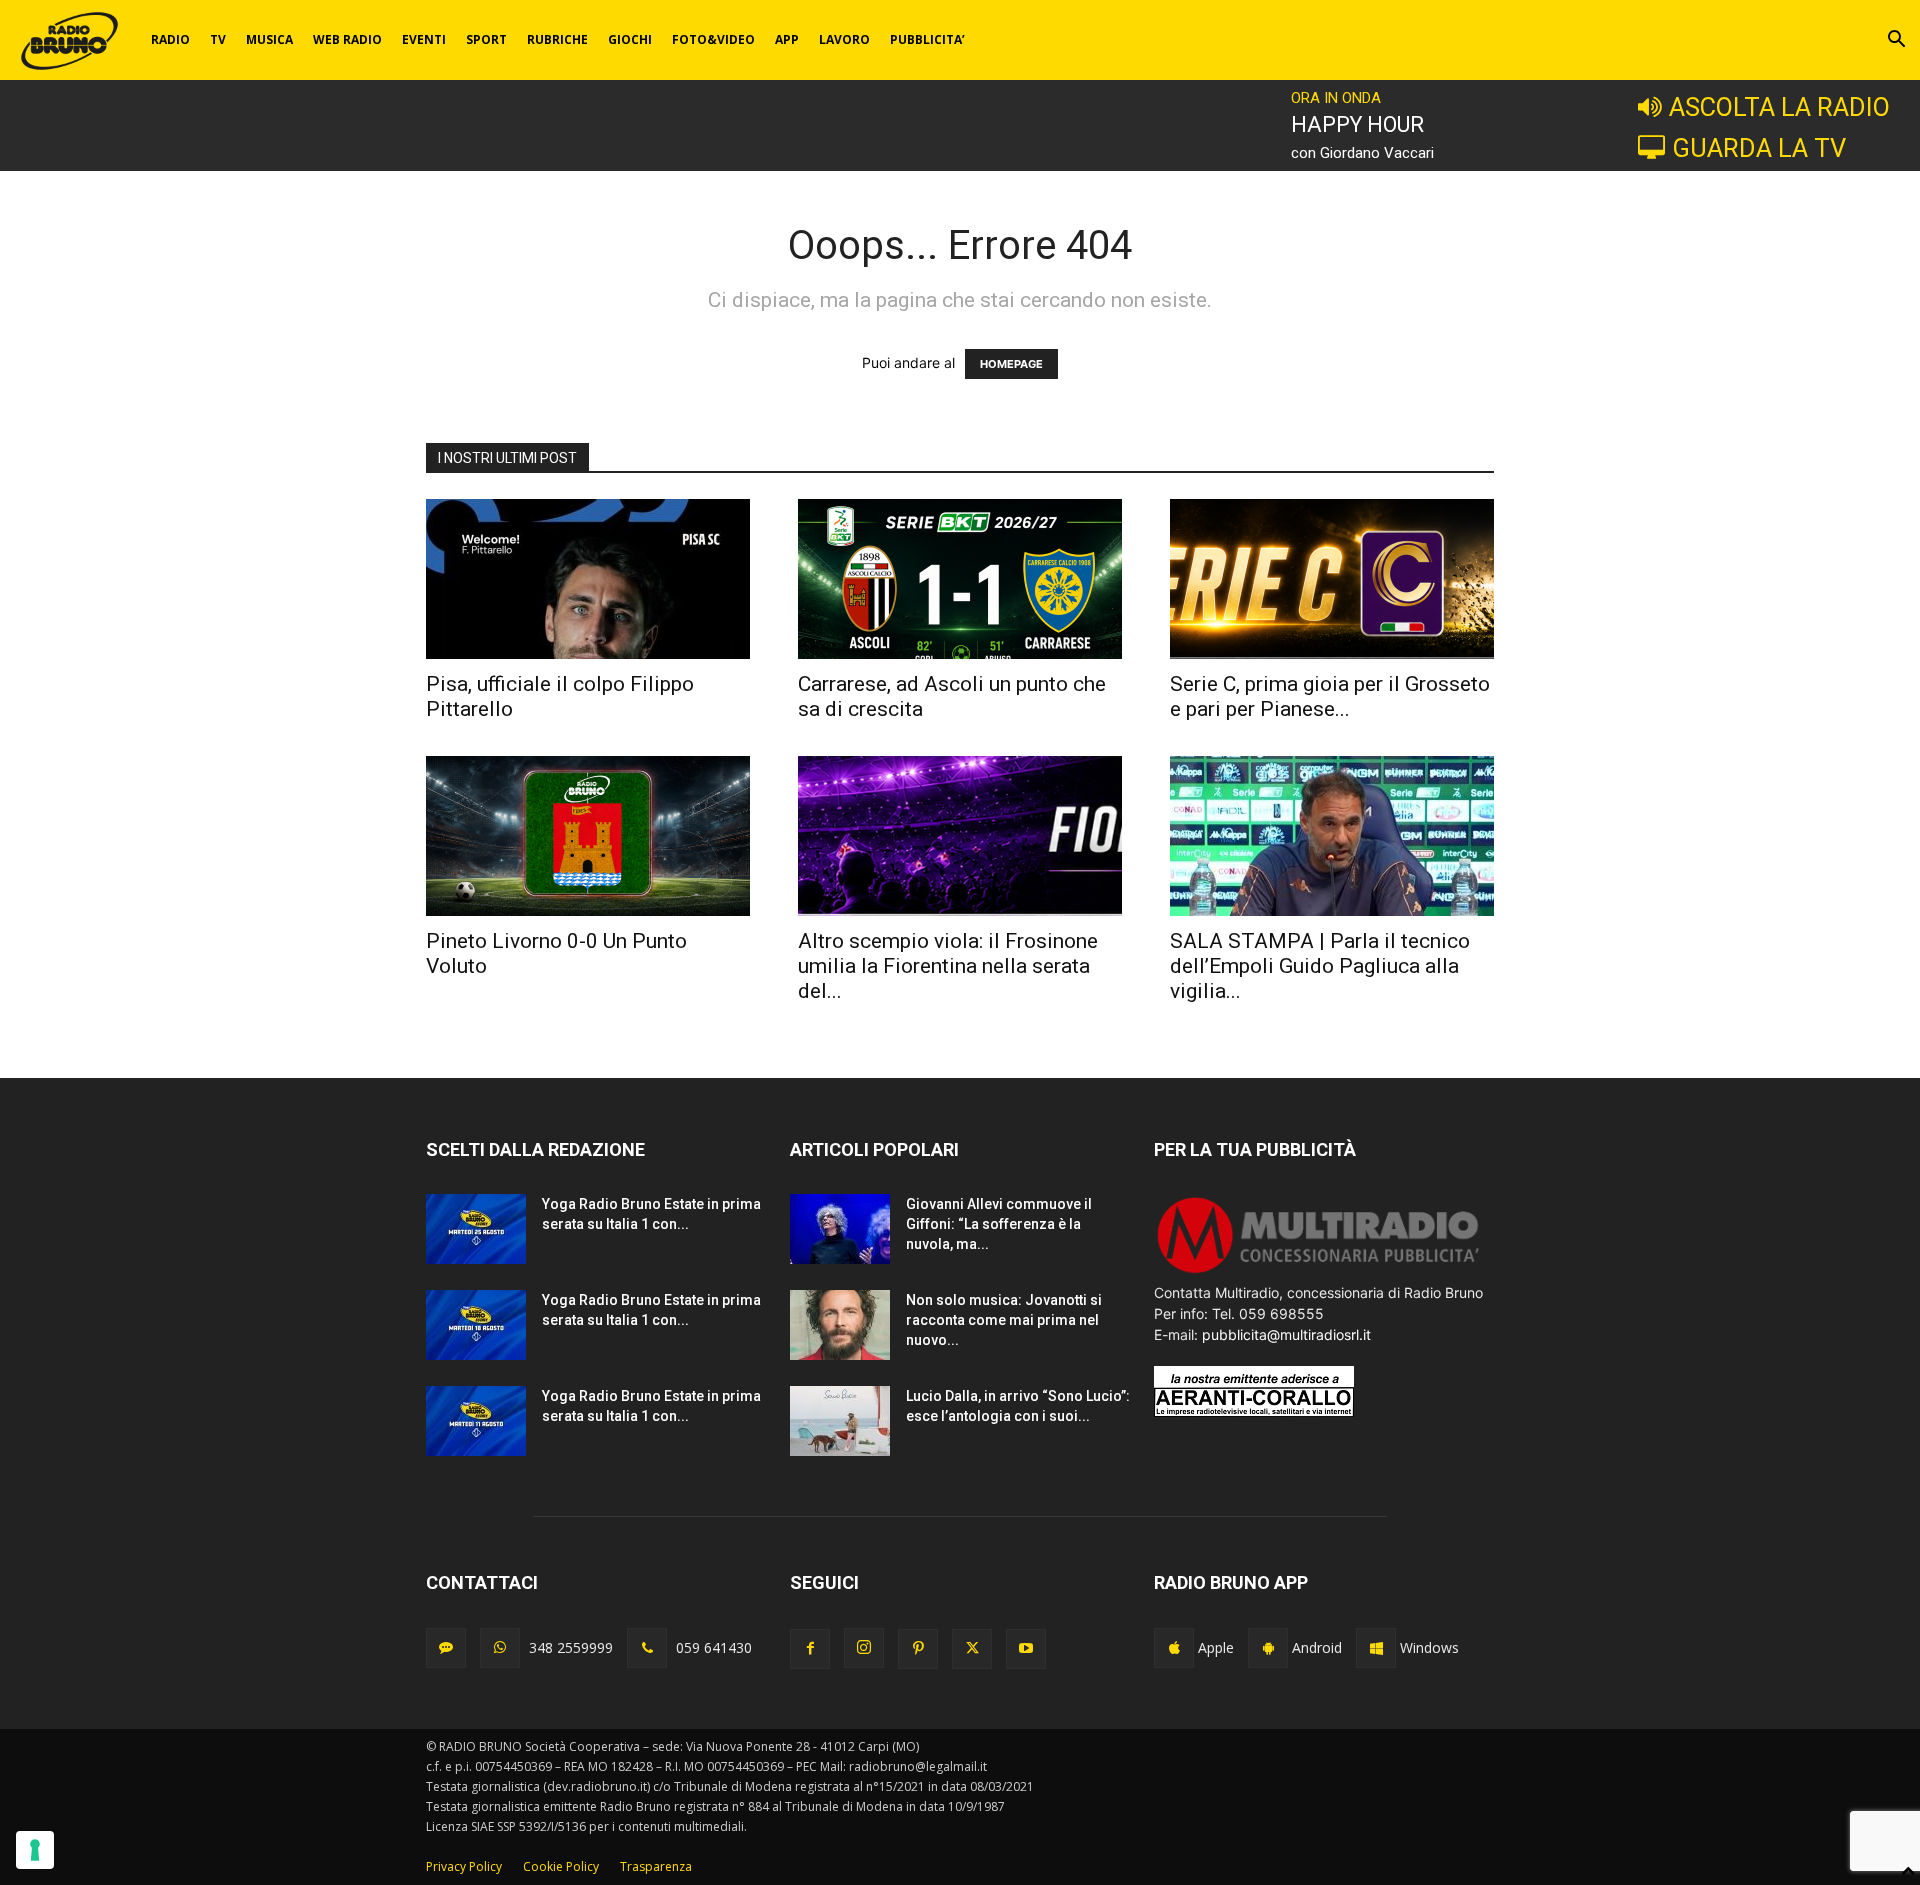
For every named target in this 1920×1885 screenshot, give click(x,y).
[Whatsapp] (500, 1648)
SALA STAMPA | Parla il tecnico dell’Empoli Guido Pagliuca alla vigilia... (1320, 966)
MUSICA (269, 39)
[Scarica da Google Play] (1268, 1648)
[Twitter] (972, 1649)
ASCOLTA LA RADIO (1779, 107)
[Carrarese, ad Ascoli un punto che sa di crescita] (960, 579)
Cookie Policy (561, 1866)
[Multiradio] (1319, 1271)
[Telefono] (647, 1648)
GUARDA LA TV (1759, 148)
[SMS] (446, 1648)
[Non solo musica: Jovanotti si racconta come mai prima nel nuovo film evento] (840, 1325)
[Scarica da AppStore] (1174, 1648)
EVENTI (424, 39)
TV (218, 39)
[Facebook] (810, 1649)
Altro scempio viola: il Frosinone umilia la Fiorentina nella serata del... (948, 966)
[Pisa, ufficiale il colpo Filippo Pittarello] (588, 579)
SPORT (486, 39)
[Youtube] (1026, 1649)
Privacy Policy (464, 1866)
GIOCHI (630, 39)
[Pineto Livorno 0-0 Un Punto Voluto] (588, 836)
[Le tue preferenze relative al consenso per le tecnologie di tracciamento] (35, 1850)
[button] (1896, 41)
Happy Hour (1357, 124)
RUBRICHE (557, 39)
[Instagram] (864, 1648)
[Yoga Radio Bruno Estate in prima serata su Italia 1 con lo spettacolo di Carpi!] (476, 1229)
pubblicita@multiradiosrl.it (1286, 1334)
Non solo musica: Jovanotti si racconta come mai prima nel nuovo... (1004, 1320)
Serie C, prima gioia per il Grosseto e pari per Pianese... (1330, 696)
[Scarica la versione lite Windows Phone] (1376, 1648)
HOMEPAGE (1011, 364)
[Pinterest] (918, 1649)
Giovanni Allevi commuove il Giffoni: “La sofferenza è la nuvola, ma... (999, 1224)
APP (787, 39)
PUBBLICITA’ (927, 39)
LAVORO (844, 39)
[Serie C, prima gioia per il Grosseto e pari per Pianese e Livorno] (1332, 579)
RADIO (170, 39)
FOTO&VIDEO (713, 39)
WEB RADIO (347, 39)
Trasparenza (656, 1866)
